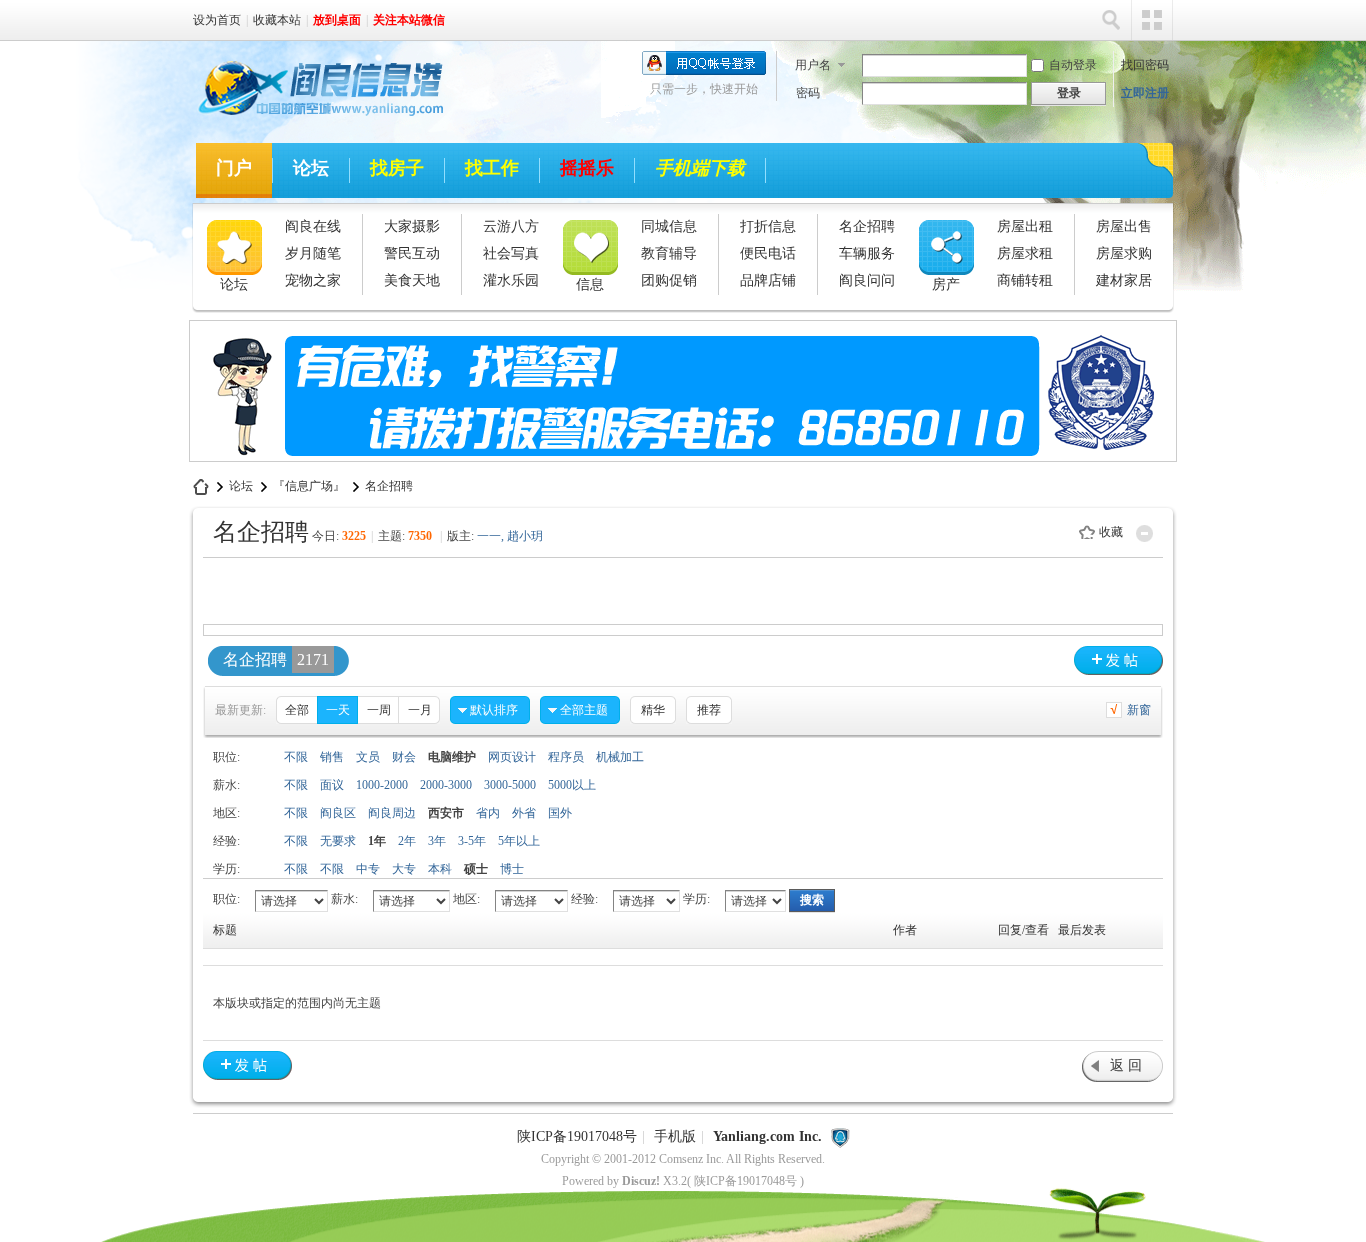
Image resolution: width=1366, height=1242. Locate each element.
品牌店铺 (768, 280)
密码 (808, 93)
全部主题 (584, 710)
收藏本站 (277, 20)
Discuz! (641, 1181)
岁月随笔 (313, 253)
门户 (234, 168)
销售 (332, 757)
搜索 (1111, 20)
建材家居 (1124, 280)
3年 (437, 841)
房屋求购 (1124, 253)
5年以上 (519, 841)
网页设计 (512, 757)
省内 (488, 813)
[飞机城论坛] (312, 119)
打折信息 (768, 226)
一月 (420, 710)
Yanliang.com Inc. (767, 1136)
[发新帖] (1118, 660)
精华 (653, 710)
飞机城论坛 (201, 486)
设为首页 (217, 20)
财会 (404, 757)
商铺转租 (1025, 280)
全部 (297, 710)
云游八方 (511, 226)
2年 (407, 841)
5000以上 (572, 785)
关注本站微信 (409, 20)
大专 (404, 869)
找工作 (492, 168)
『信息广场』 (309, 486)
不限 (296, 757)
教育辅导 (669, 253)
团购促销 (669, 280)
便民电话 (768, 253)
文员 (368, 757)
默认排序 (494, 710)
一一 (489, 536)
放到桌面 (337, 20)
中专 (368, 869)
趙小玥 (525, 536)
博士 (512, 869)
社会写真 (511, 253)
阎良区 (338, 813)
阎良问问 (867, 280)
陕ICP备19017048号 (577, 1136)
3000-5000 (510, 785)
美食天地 (412, 280)
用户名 (813, 65)
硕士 (476, 869)
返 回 (1126, 1065)
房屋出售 (1124, 226)
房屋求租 (1025, 253)
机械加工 (620, 757)
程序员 (566, 757)
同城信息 (669, 226)
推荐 (709, 710)
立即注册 (1145, 93)
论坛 (311, 168)
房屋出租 (1025, 226)
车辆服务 (867, 253)
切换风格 (1152, 20)
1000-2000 (382, 785)
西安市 (446, 813)
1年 (377, 841)
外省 (524, 813)
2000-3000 (446, 785)
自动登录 (1073, 65)
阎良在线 (313, 226)
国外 (560, 813)
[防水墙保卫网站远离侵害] (840, 1136)
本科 (440, 869)
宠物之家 (313, 280)
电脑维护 (452, 757)
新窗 (1139, 710)
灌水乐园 (511, 280)
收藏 (1111, 532)
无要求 (338, 841)
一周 (379, 710)
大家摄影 (412, 226)
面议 (332, 785)
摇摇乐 (587, 168)
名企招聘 (867, 226)
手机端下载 (700, 168)
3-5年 (472, 841)
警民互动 (412, 253)
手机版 (675, 1136)
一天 (338, 710)
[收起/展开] (1144, 533)
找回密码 (1145, 65)
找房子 (397, 168)
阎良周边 (392, 813)
